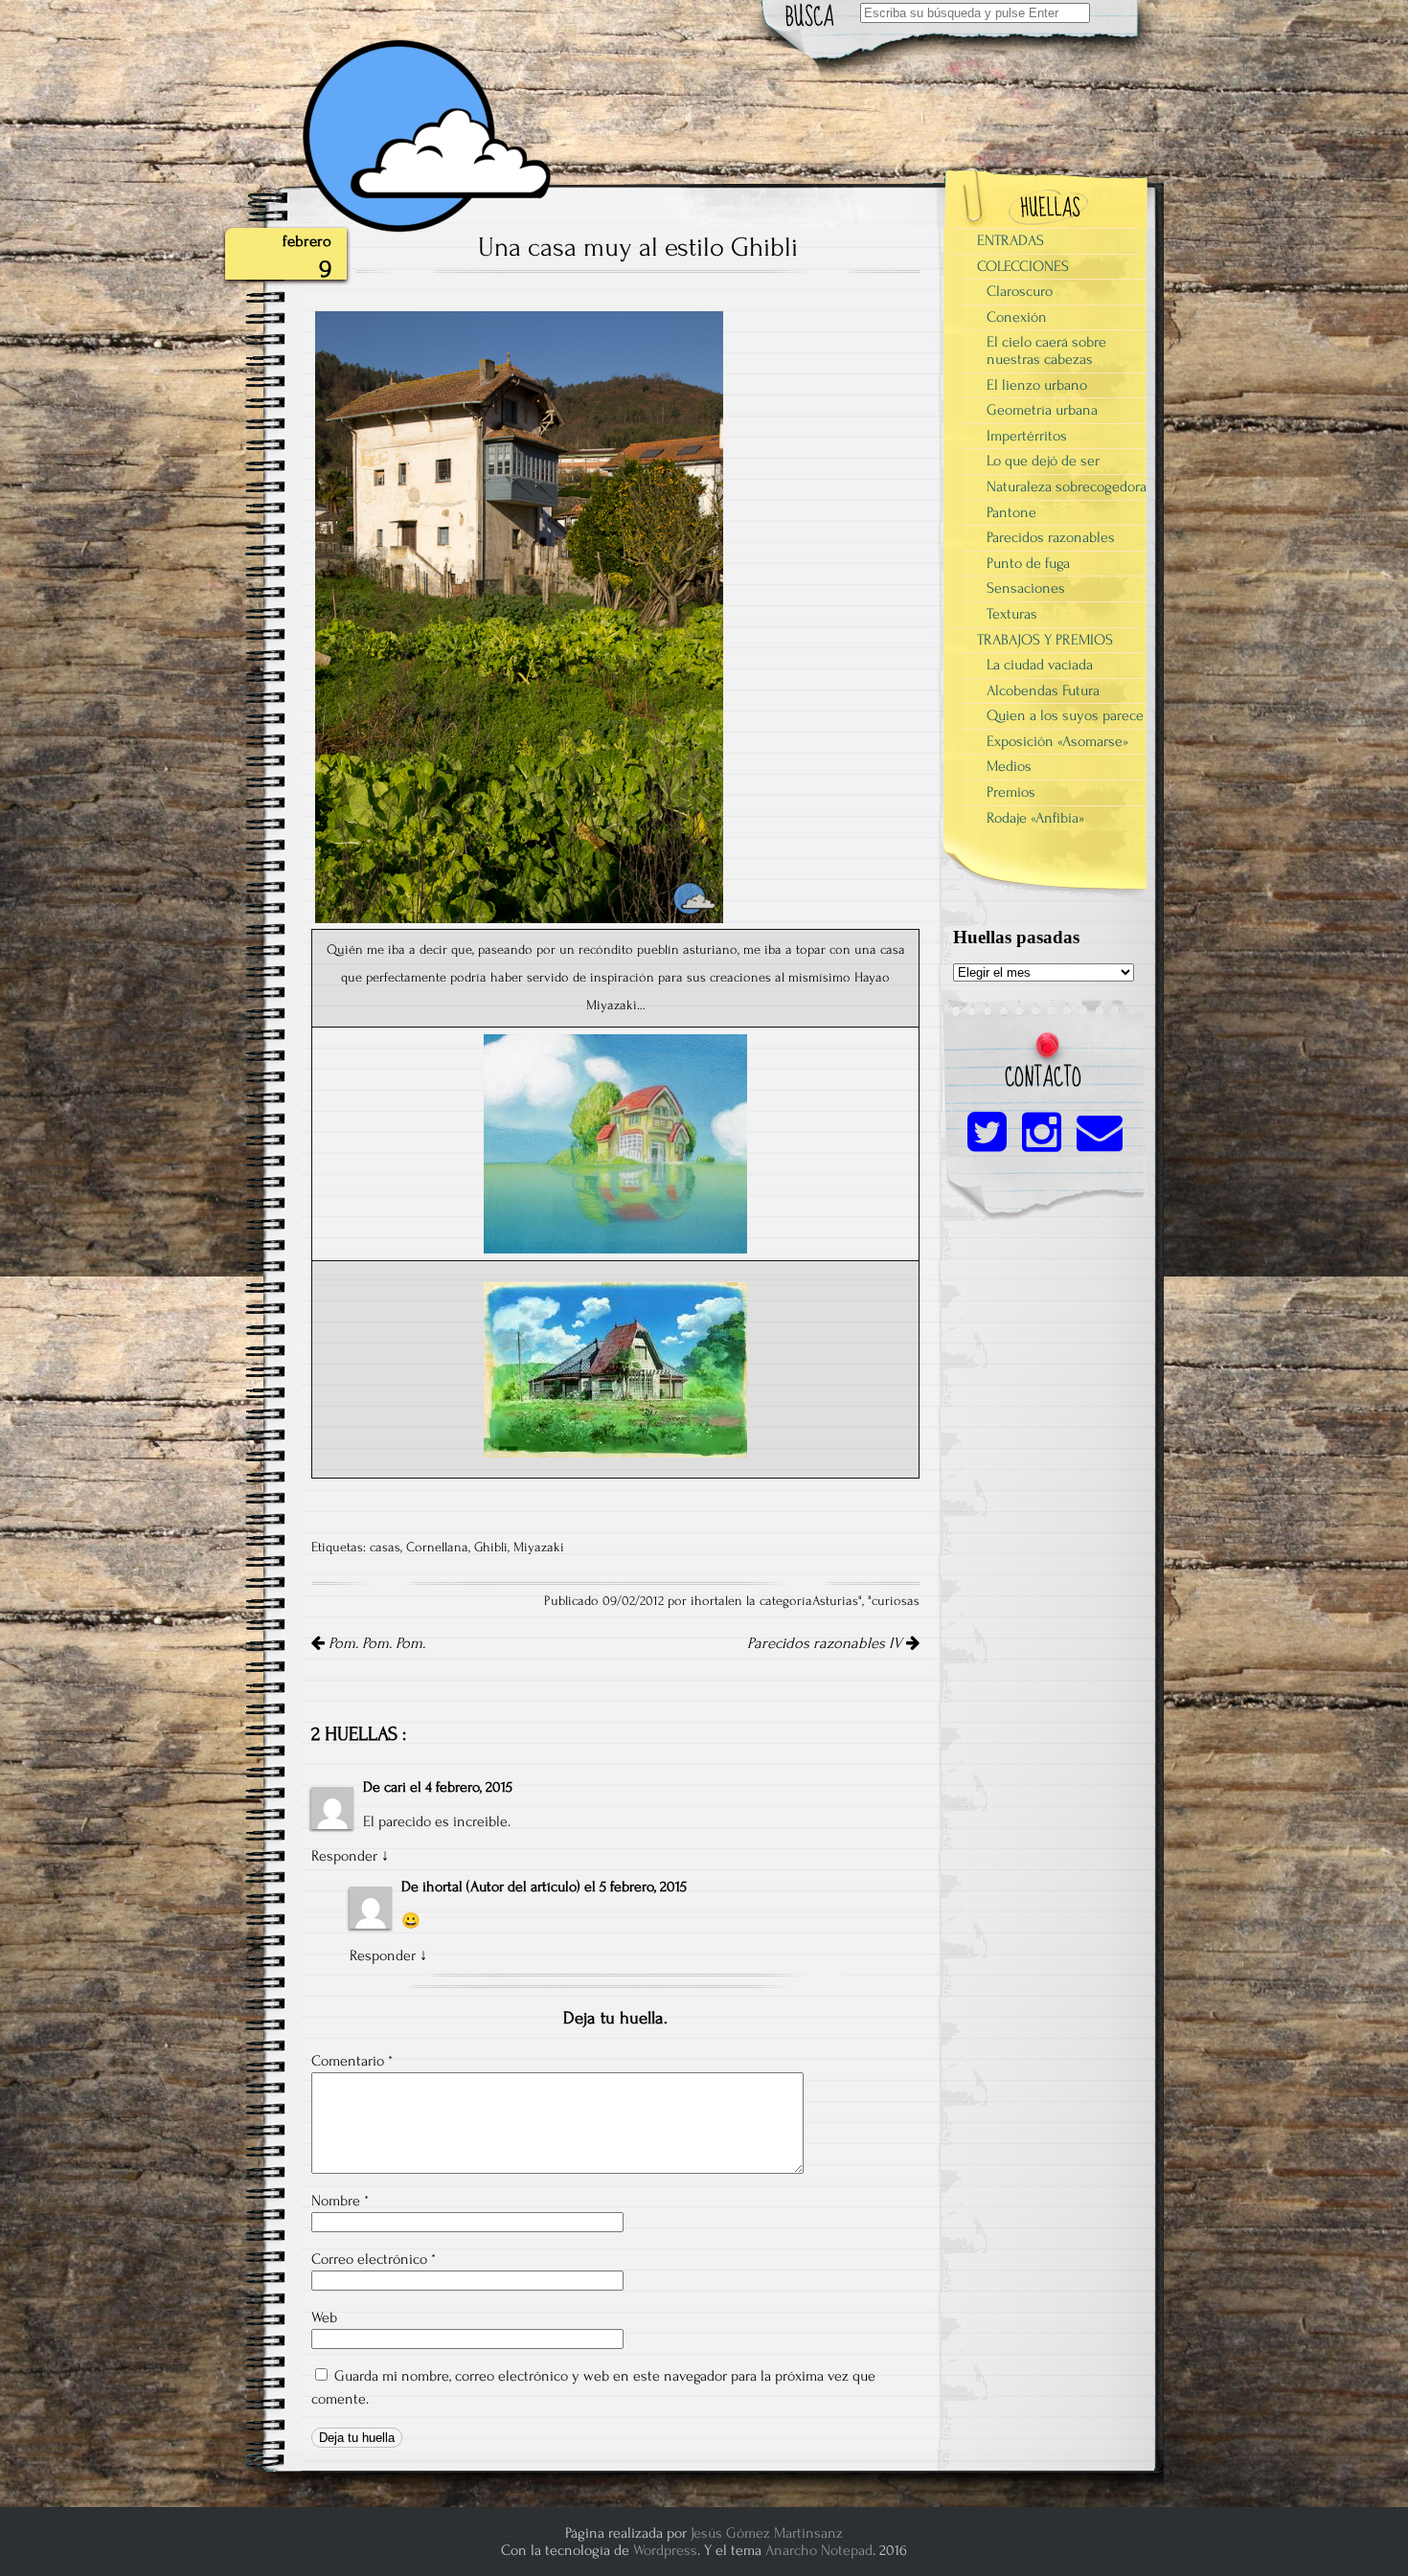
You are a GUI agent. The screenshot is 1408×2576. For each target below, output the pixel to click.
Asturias (835, 1601)
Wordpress (665, 2550)
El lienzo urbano (1037, 385)
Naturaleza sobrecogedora (1067, 486)
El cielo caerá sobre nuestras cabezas (1046, 350)
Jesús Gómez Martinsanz (767, 2533)
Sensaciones (1026, 588)
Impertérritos (1027, 436)
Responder (344, 1856)
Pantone (1011, 512)
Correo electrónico (374, 2259)
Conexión (1017, 317)
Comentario (352, 2061)
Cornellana (437, 1548)
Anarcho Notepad (819, 2550)
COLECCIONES (1023, 266)
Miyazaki (539, 1548)
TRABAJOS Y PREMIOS (1045, 640)
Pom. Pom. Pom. (375, 1643)
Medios (1009, 766)
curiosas (896, 1601)
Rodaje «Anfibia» (1035, 818)
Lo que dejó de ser (1043, 461)
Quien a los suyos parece (1065, 715)
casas (385, 1548)
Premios (1011, 792)
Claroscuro (1020, 291)
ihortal (443, 1887)
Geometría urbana (1042, 410)
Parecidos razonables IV (827, 1643)
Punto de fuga (1028, 563)
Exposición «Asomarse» (1057, 741)
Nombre (340, 2201)
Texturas (1012, 614)
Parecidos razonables (1051, 537)
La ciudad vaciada (1040, 665)
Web (324, 2317)
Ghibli (491, 1548)
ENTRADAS (1011, 240)
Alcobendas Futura (1043, 690)
